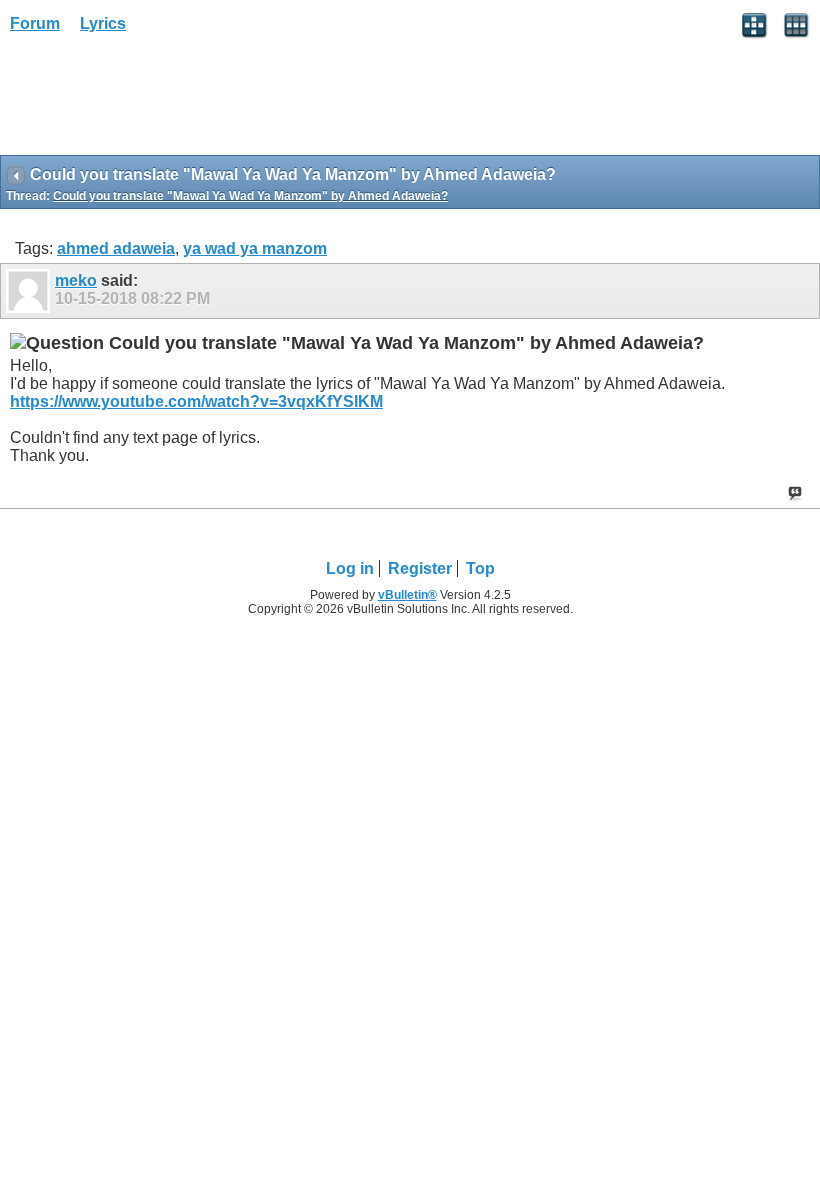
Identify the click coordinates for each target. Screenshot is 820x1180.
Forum (35, 23)
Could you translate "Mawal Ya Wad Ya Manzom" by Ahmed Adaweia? (250, 196)
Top (480, 568)
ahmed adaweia (116, 248)
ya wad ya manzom (255, 248)
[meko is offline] (30, 291)
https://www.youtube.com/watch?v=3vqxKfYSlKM (196, 401)
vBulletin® (407, 595)
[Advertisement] (160, 101)
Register (420, 568)
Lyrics (103, 23)
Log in (350, 568)
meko (76, 280)
